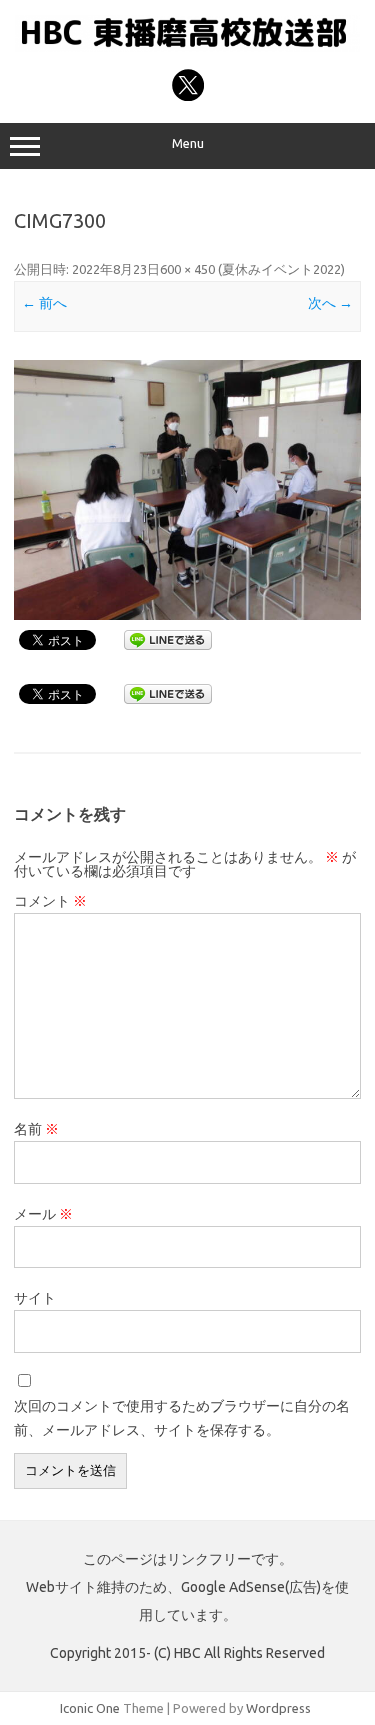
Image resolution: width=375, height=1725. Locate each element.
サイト (35, 1298)
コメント (50, 901)
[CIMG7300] (187, 490)
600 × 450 (187, 269)
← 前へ (44, 303)
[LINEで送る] (168, 639)
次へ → (330, 303)
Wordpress (278, 1708)
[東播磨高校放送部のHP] (187, 47)
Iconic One (90, 1708)
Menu (188, 143)
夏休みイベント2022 (281, 269)
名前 (36, 1129)
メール (43, 1214)
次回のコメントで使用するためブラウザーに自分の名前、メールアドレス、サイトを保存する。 (182, 1418)
